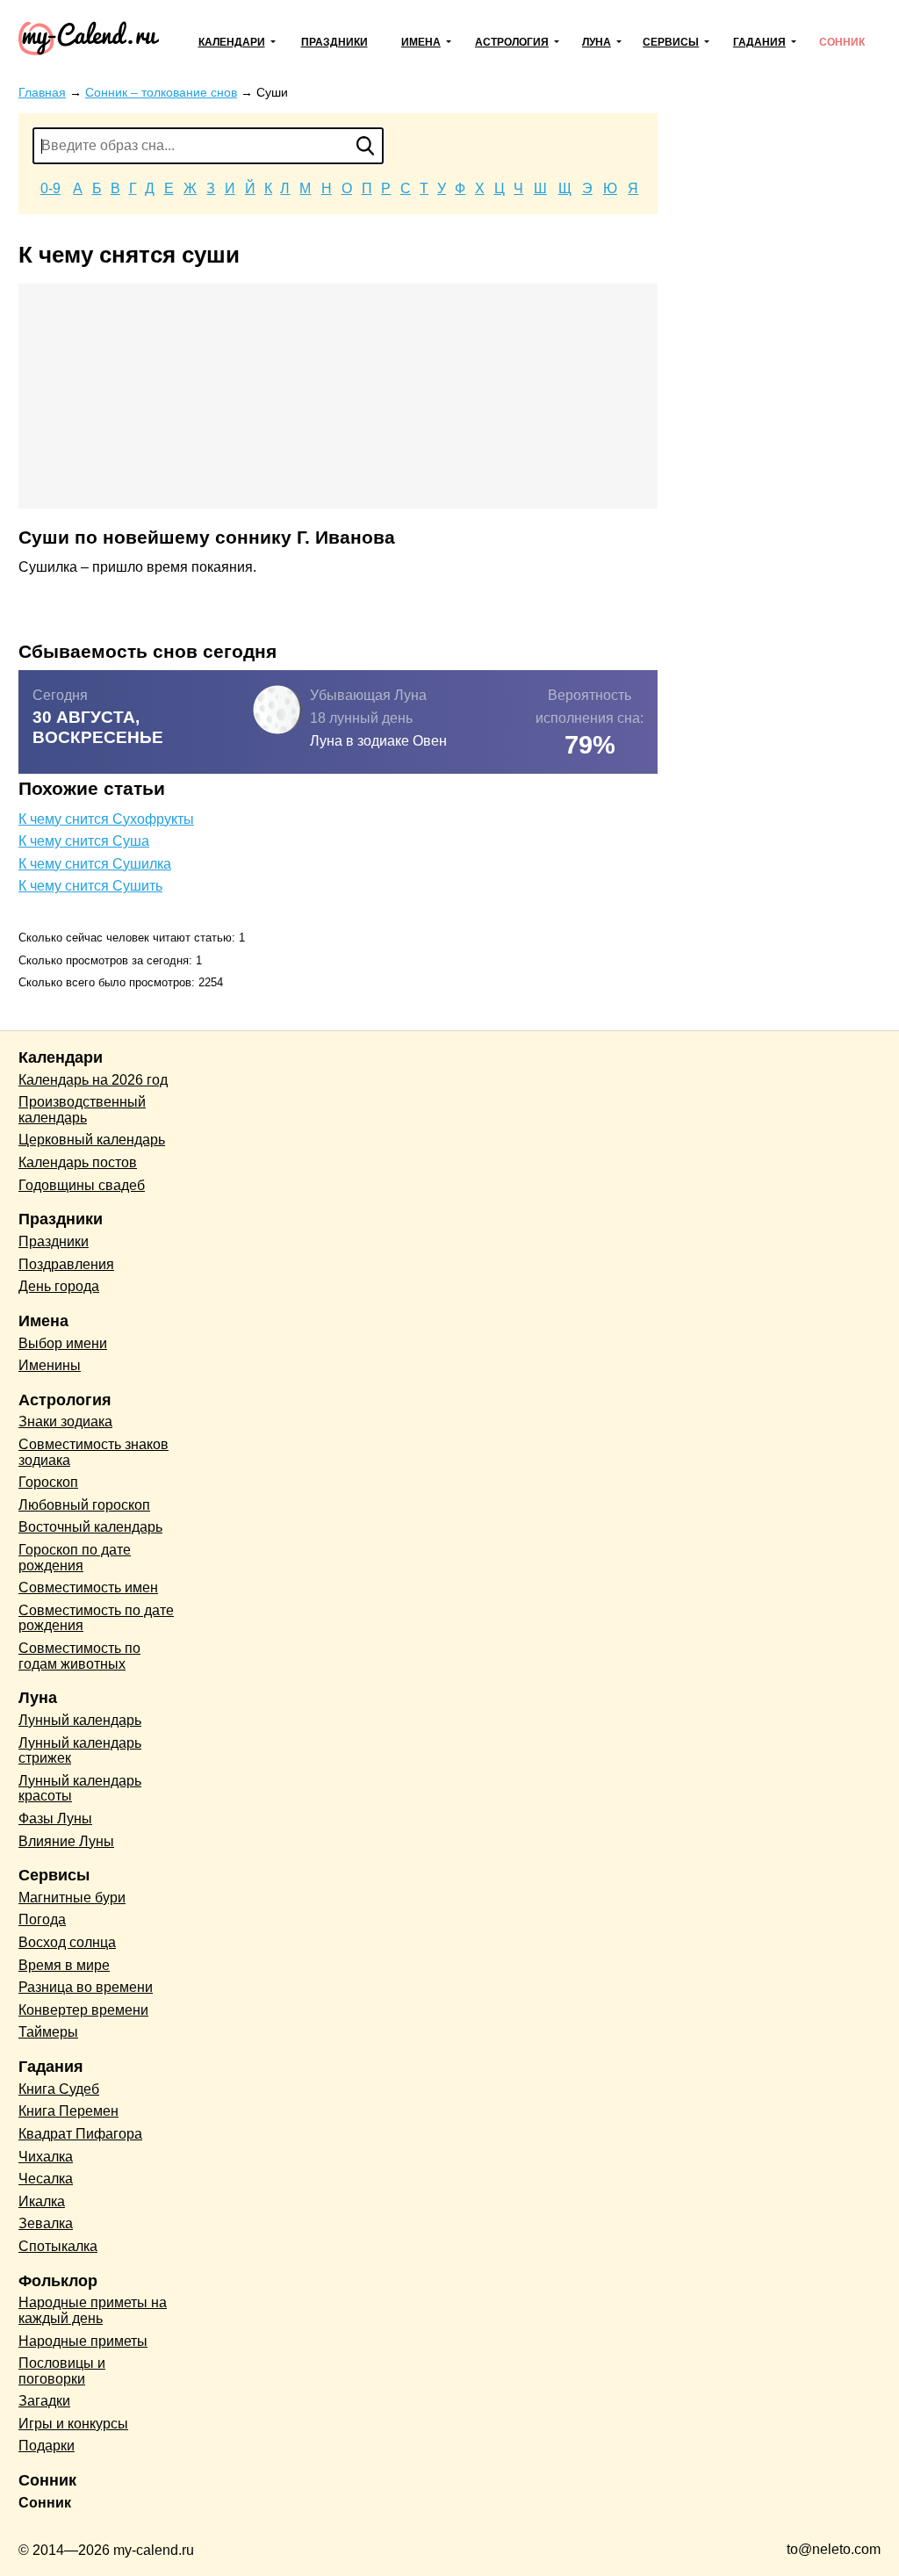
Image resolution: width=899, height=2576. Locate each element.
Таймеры (48, 2032)
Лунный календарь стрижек (80, 1751)
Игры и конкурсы (73, 2424)
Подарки (47, 2446)
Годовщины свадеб (82, 1185)
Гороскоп (48, 1482)
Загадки (44, 2401)
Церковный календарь (92, 1140)
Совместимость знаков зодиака (93, 1452)
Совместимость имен (88, 1587)
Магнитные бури (72, 1898)
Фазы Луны (55, 1818)
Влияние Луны (66, 1841)
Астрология (512, 42)
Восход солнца (67, 1942)
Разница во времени (86, 1987)
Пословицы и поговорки (62, 2371)
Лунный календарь (80, 1720)
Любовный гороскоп (84, 1505)
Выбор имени (63, 1343)
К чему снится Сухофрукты (106, 819)
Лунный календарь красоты (80, 1789)
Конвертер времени (83, 2010)
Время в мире (64, 1965)
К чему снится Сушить (90, 886)
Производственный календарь (82, 1110)
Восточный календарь (90, 1527)
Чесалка (46, 2179)
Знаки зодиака (65, 1421)
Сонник (842, 42)
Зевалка (46, 2223)
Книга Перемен (68, 2111)
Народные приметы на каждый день (93, 2310)
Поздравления (66, 1264)
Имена (421, 42)
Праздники (334, 42)
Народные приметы (83, 2341)
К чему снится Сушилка (95, 864)
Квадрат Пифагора (80, 2134)
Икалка (42, 2201)
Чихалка (46, 2157)
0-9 (50, 188)
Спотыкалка (58, 2246)
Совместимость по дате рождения (96, 1618)
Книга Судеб (59, 2089)
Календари (232, 42)
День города (59, 1286)
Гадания (759, 42)
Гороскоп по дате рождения (75, 1558)
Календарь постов (78, 1162)
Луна (597, 42)
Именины (50, 1365)
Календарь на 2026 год (93, 1080)
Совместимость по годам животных (79, 1656)
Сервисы (671, 42)
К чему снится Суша (84, 841)
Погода (42, 1919)
